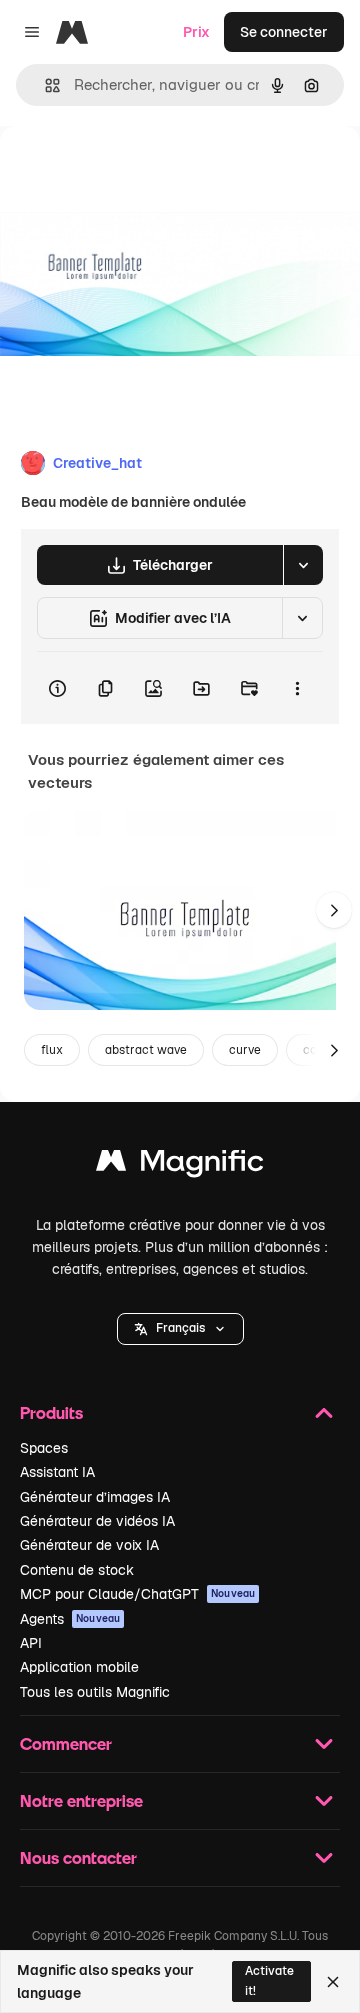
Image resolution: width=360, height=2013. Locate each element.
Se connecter (284, 32)
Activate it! (269, 1980)
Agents (70, 1619)
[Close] (333, 1982)
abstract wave (146, 1050)
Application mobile (79, 1667)
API (31, 1643)
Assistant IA (57, 1472)
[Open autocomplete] (44, 85)
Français (180, 1328)
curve (245, 1050)
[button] (180, 1329)
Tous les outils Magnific (95, 1692)
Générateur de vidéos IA (97, 1521)
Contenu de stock (77, 1570)
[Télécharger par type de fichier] (303, 565)
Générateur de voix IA (89, 1545)
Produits (51, 1412)
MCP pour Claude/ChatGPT (137, 1594)
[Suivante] (334, 910)
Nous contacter (78, 1857)
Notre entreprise (81, 1800)
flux (52, 1050)
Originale (132, 171)
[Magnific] (180, 1165)
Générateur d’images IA (95, 1497)
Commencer (66, 1743)
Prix (196, 32)
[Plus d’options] (297, 688)
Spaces (44, 1448)
